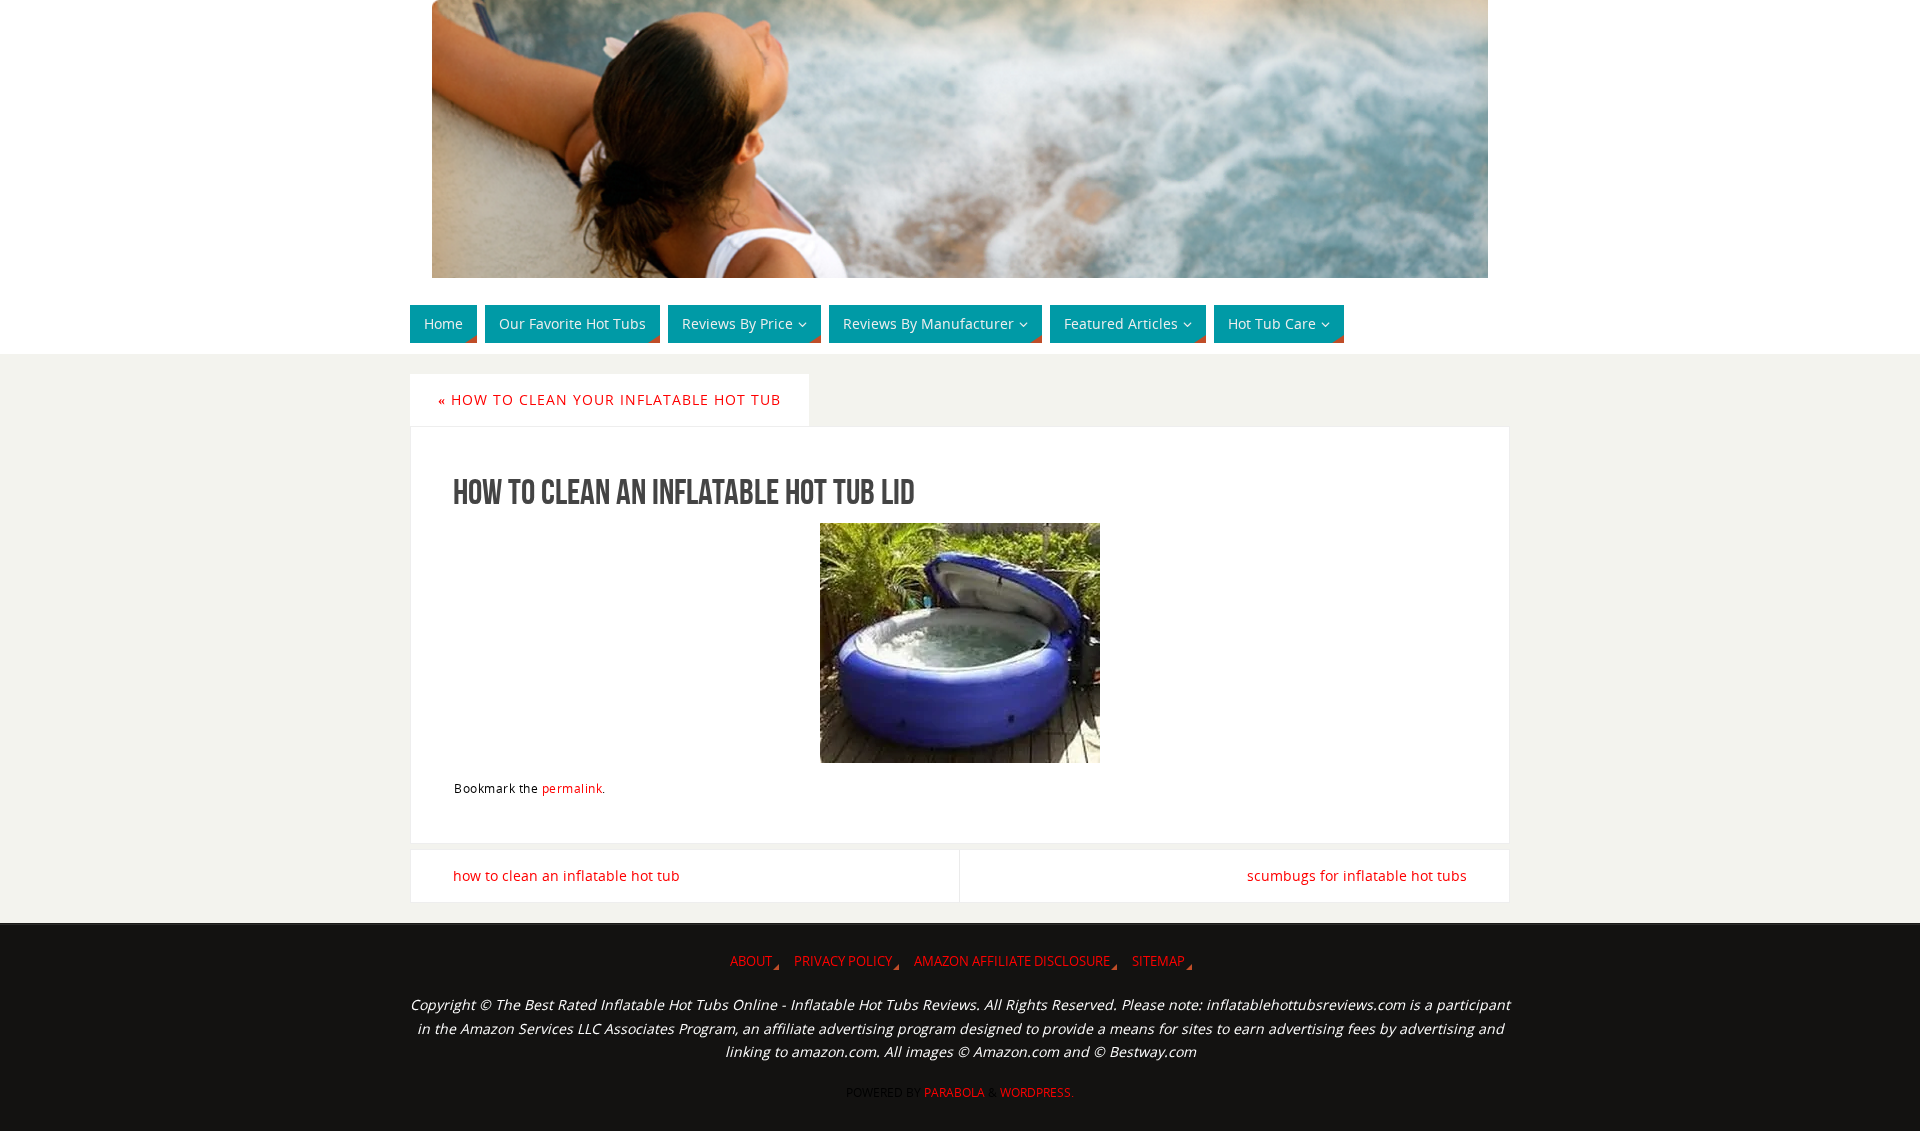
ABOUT (751, 961)
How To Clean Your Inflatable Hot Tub (609, 399)
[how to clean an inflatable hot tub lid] (960, 643)
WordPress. (1037, 1092)
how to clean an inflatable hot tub (566, 875)
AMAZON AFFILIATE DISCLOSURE (1012, 961)
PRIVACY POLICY (843, 961)
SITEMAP (1158, 961)
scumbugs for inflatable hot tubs (1357, 875)
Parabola (954, 1092)
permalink (572, 788)
